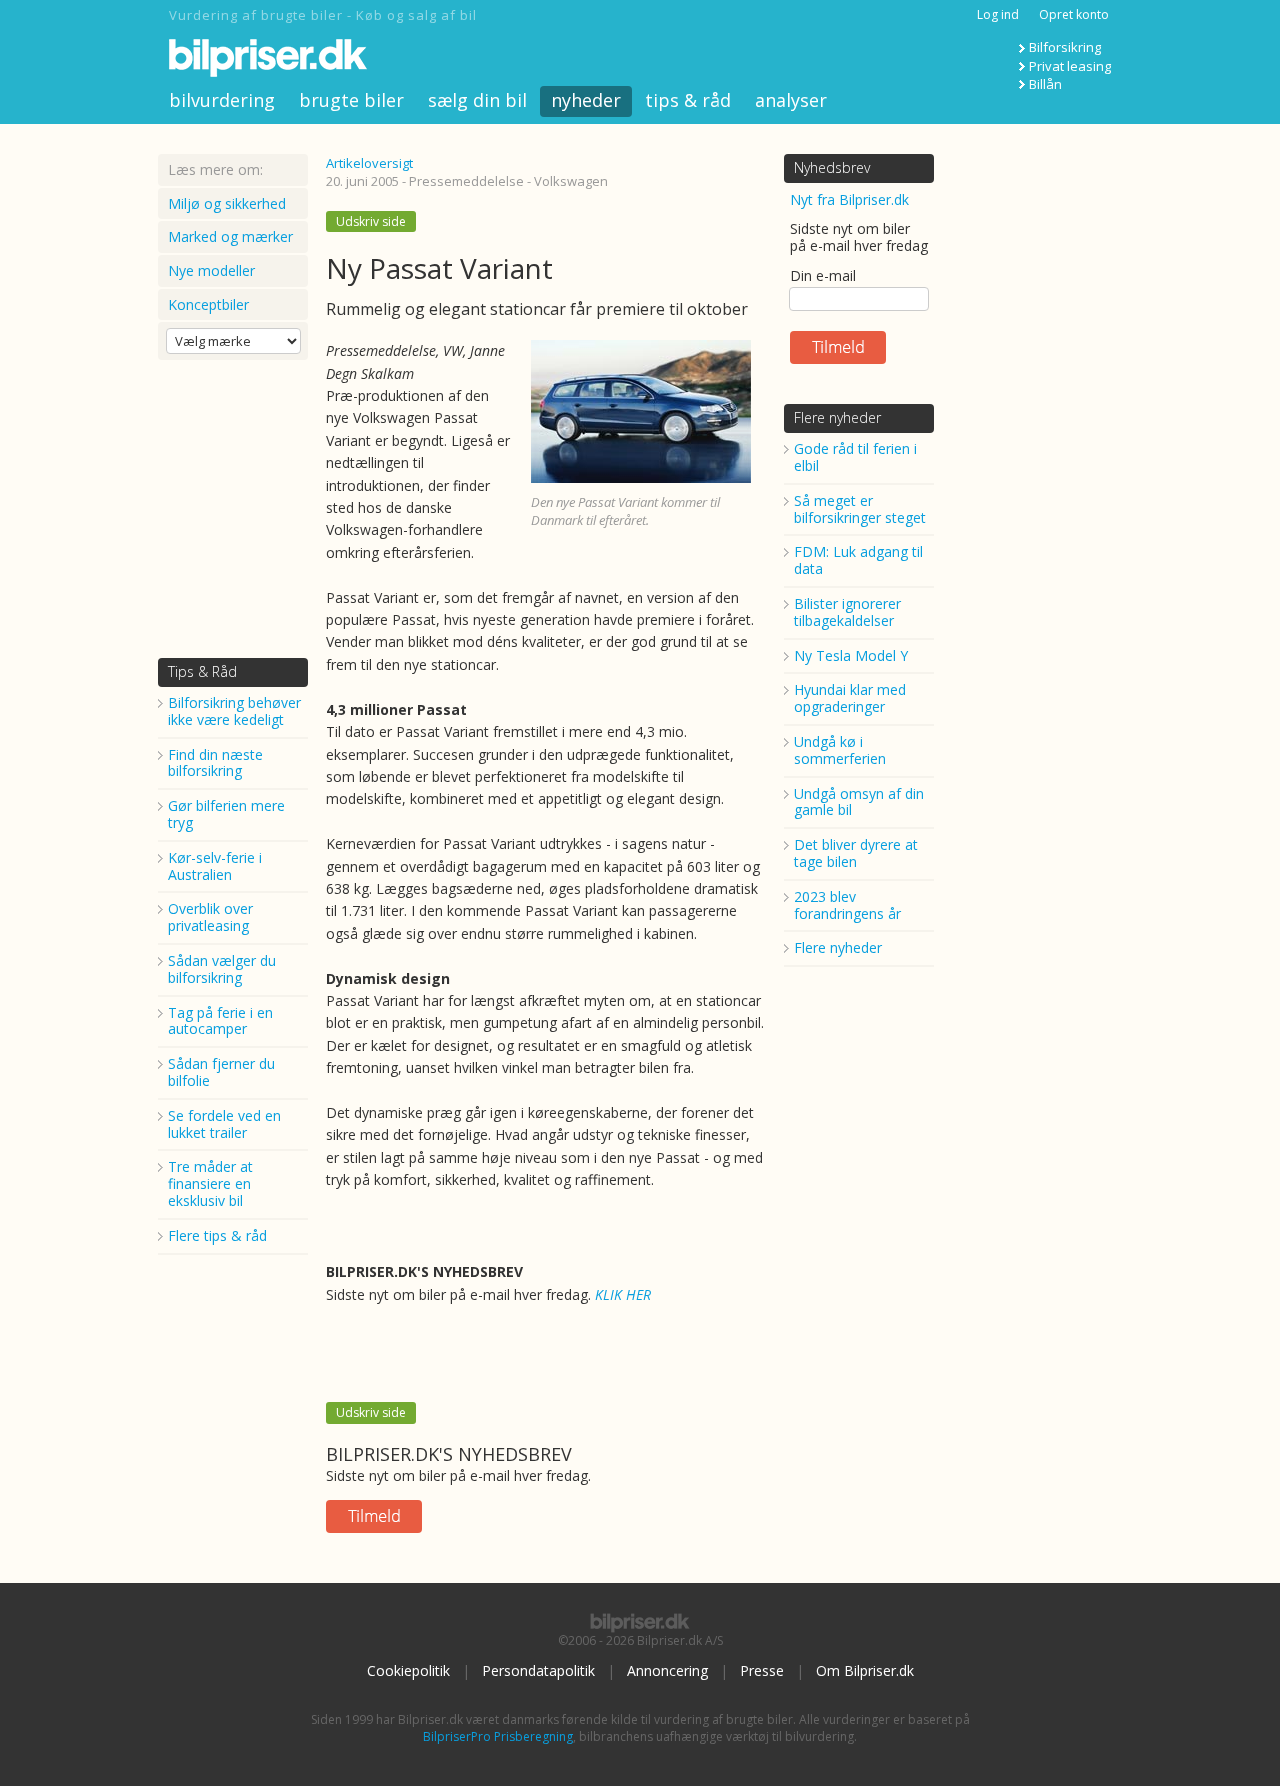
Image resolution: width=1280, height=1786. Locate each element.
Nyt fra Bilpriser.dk (849, 199)
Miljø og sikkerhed (227, 203)
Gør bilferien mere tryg (226, 814)
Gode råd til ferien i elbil (855, 457)
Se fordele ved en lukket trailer (224, 1124)
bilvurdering (222, 100)
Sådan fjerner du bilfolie (221, 1072)
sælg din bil (477, 100)
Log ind (998, 14)
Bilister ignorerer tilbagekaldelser (847, 612)
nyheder (586, 100)
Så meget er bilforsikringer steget (860, 509)
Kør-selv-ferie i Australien (215, 866)
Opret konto (1074, 14)
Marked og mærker (230, 236)
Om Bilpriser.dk (865, 1670)
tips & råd (688, 100)
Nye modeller (211, 270)
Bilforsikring (1065, 47)
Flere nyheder (837, 417)
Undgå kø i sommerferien (840, 750)
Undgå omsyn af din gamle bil (859, 802)
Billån (1045, 84)
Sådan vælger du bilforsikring (222, 969)
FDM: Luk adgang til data (858, 560)
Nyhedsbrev (832, 167)
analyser (791, 100)
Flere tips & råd (217, 1235)
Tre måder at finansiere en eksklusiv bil (210, 1183)
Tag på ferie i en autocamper (220, 1021)
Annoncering (667, 1670)
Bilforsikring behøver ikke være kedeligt (234, 711)
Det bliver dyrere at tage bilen (856, 853)
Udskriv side (371, 221)
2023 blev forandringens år (847, 905)
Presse (762, 1670)
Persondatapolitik (538, 1670)
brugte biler (351, 100)
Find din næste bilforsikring (215, 763)
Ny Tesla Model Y (851, 655)
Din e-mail (823, 275)
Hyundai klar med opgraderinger (850, 698)
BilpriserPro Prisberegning (498, 1736)
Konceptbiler (208, 304)
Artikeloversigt (369, 163)
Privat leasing (1070, 66)
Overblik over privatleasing (210, 917)
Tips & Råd (202, 671)
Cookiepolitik (408, 1670)
